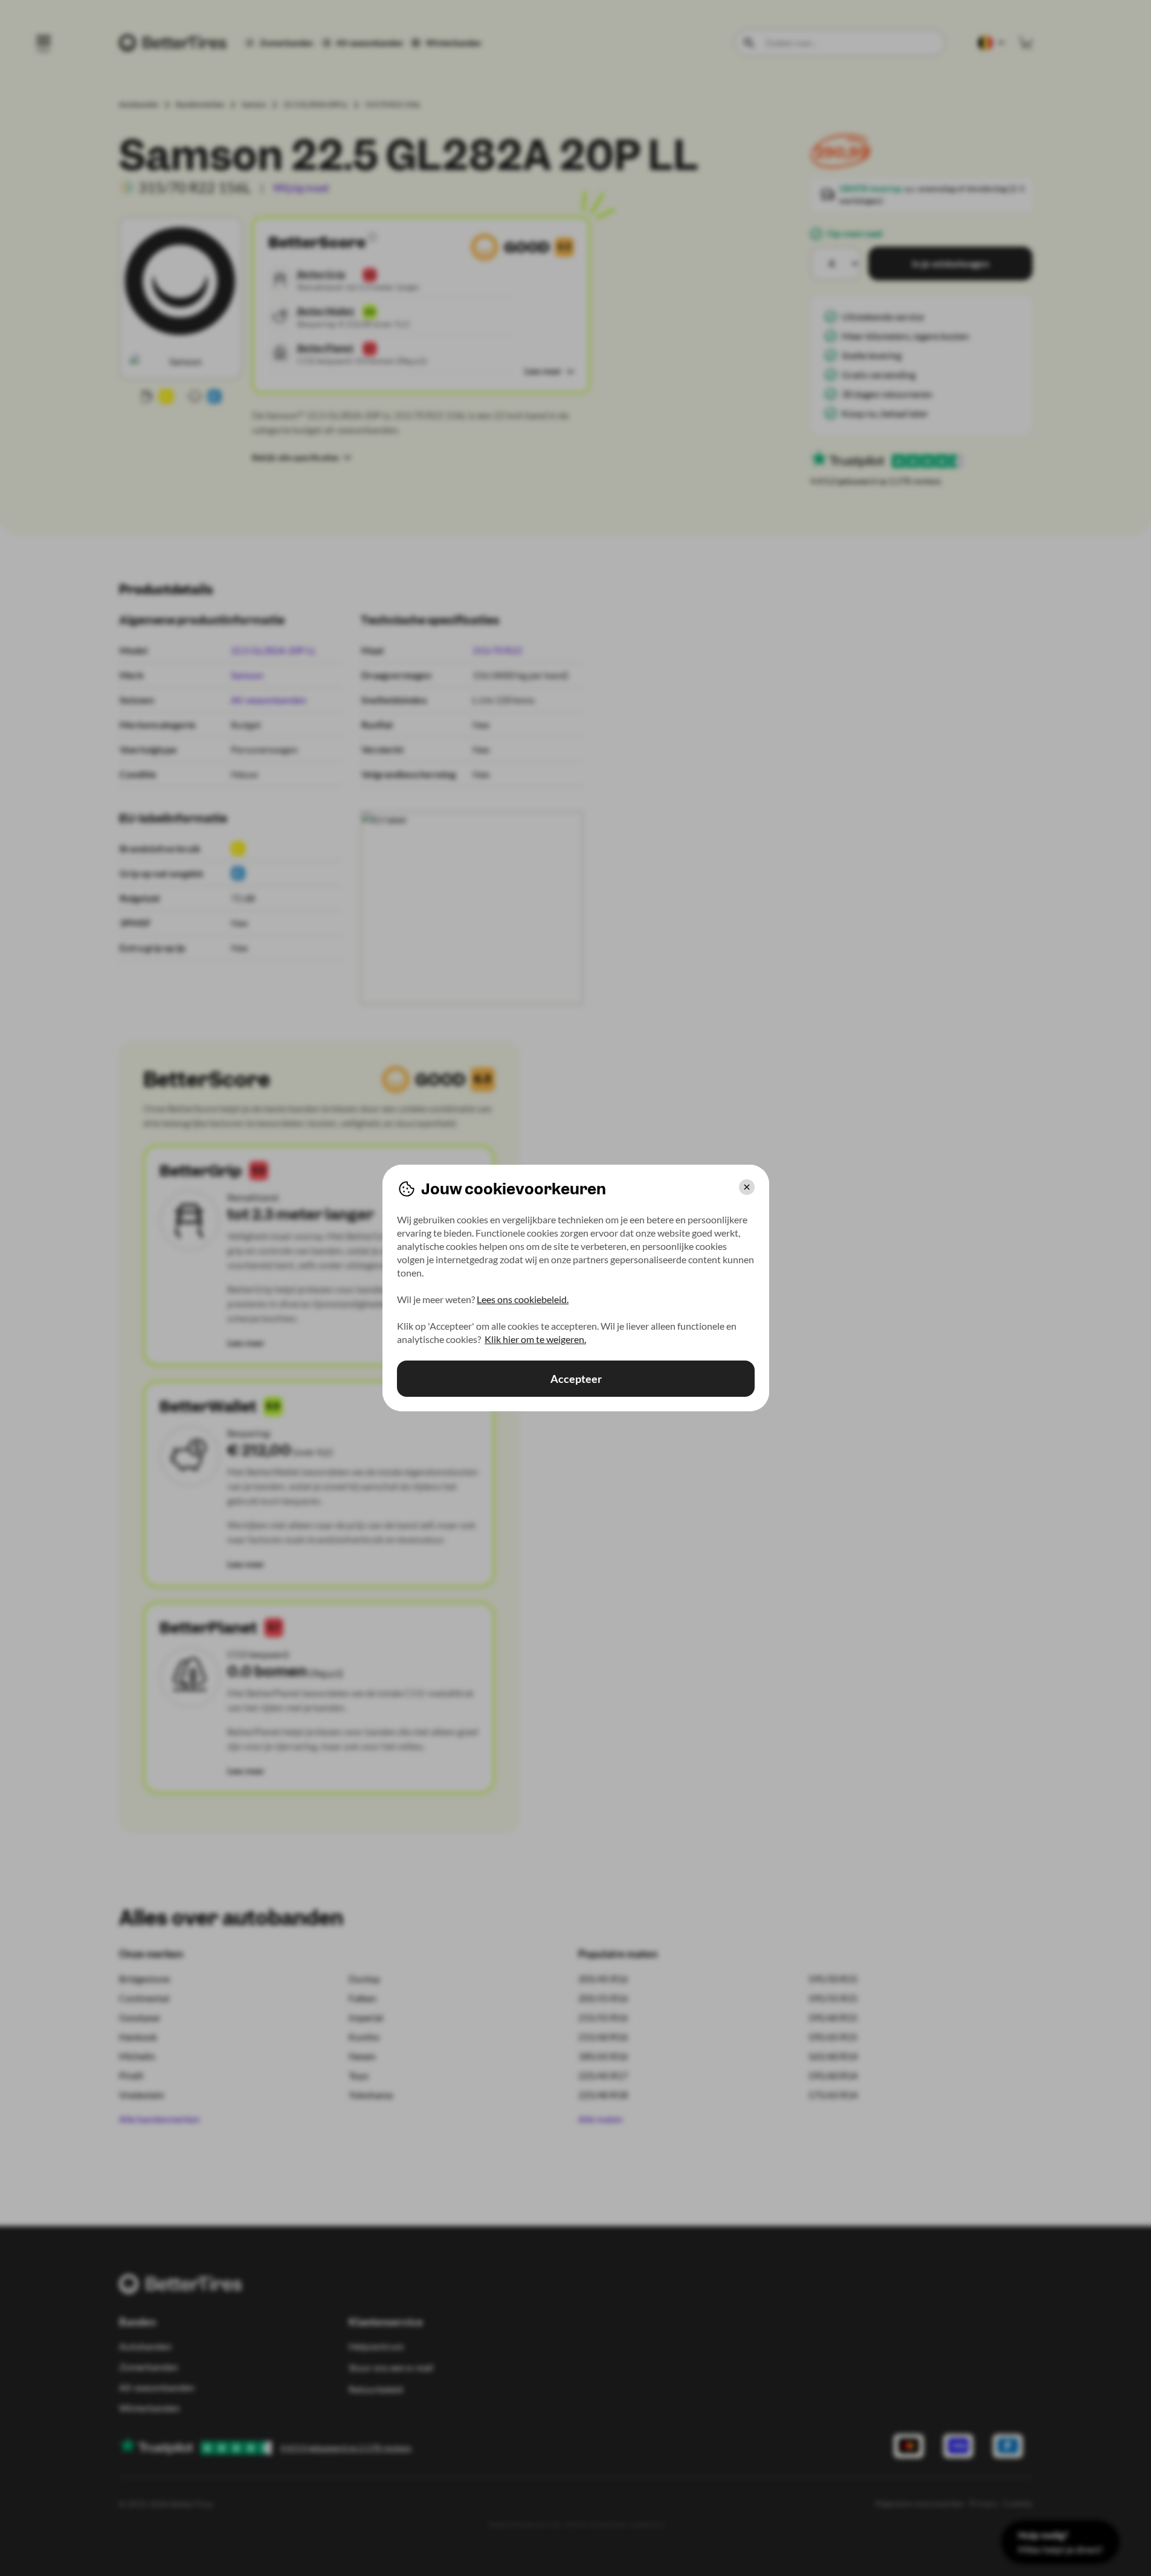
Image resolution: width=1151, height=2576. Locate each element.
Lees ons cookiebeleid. (523, 1299)
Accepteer (575, 1379)
